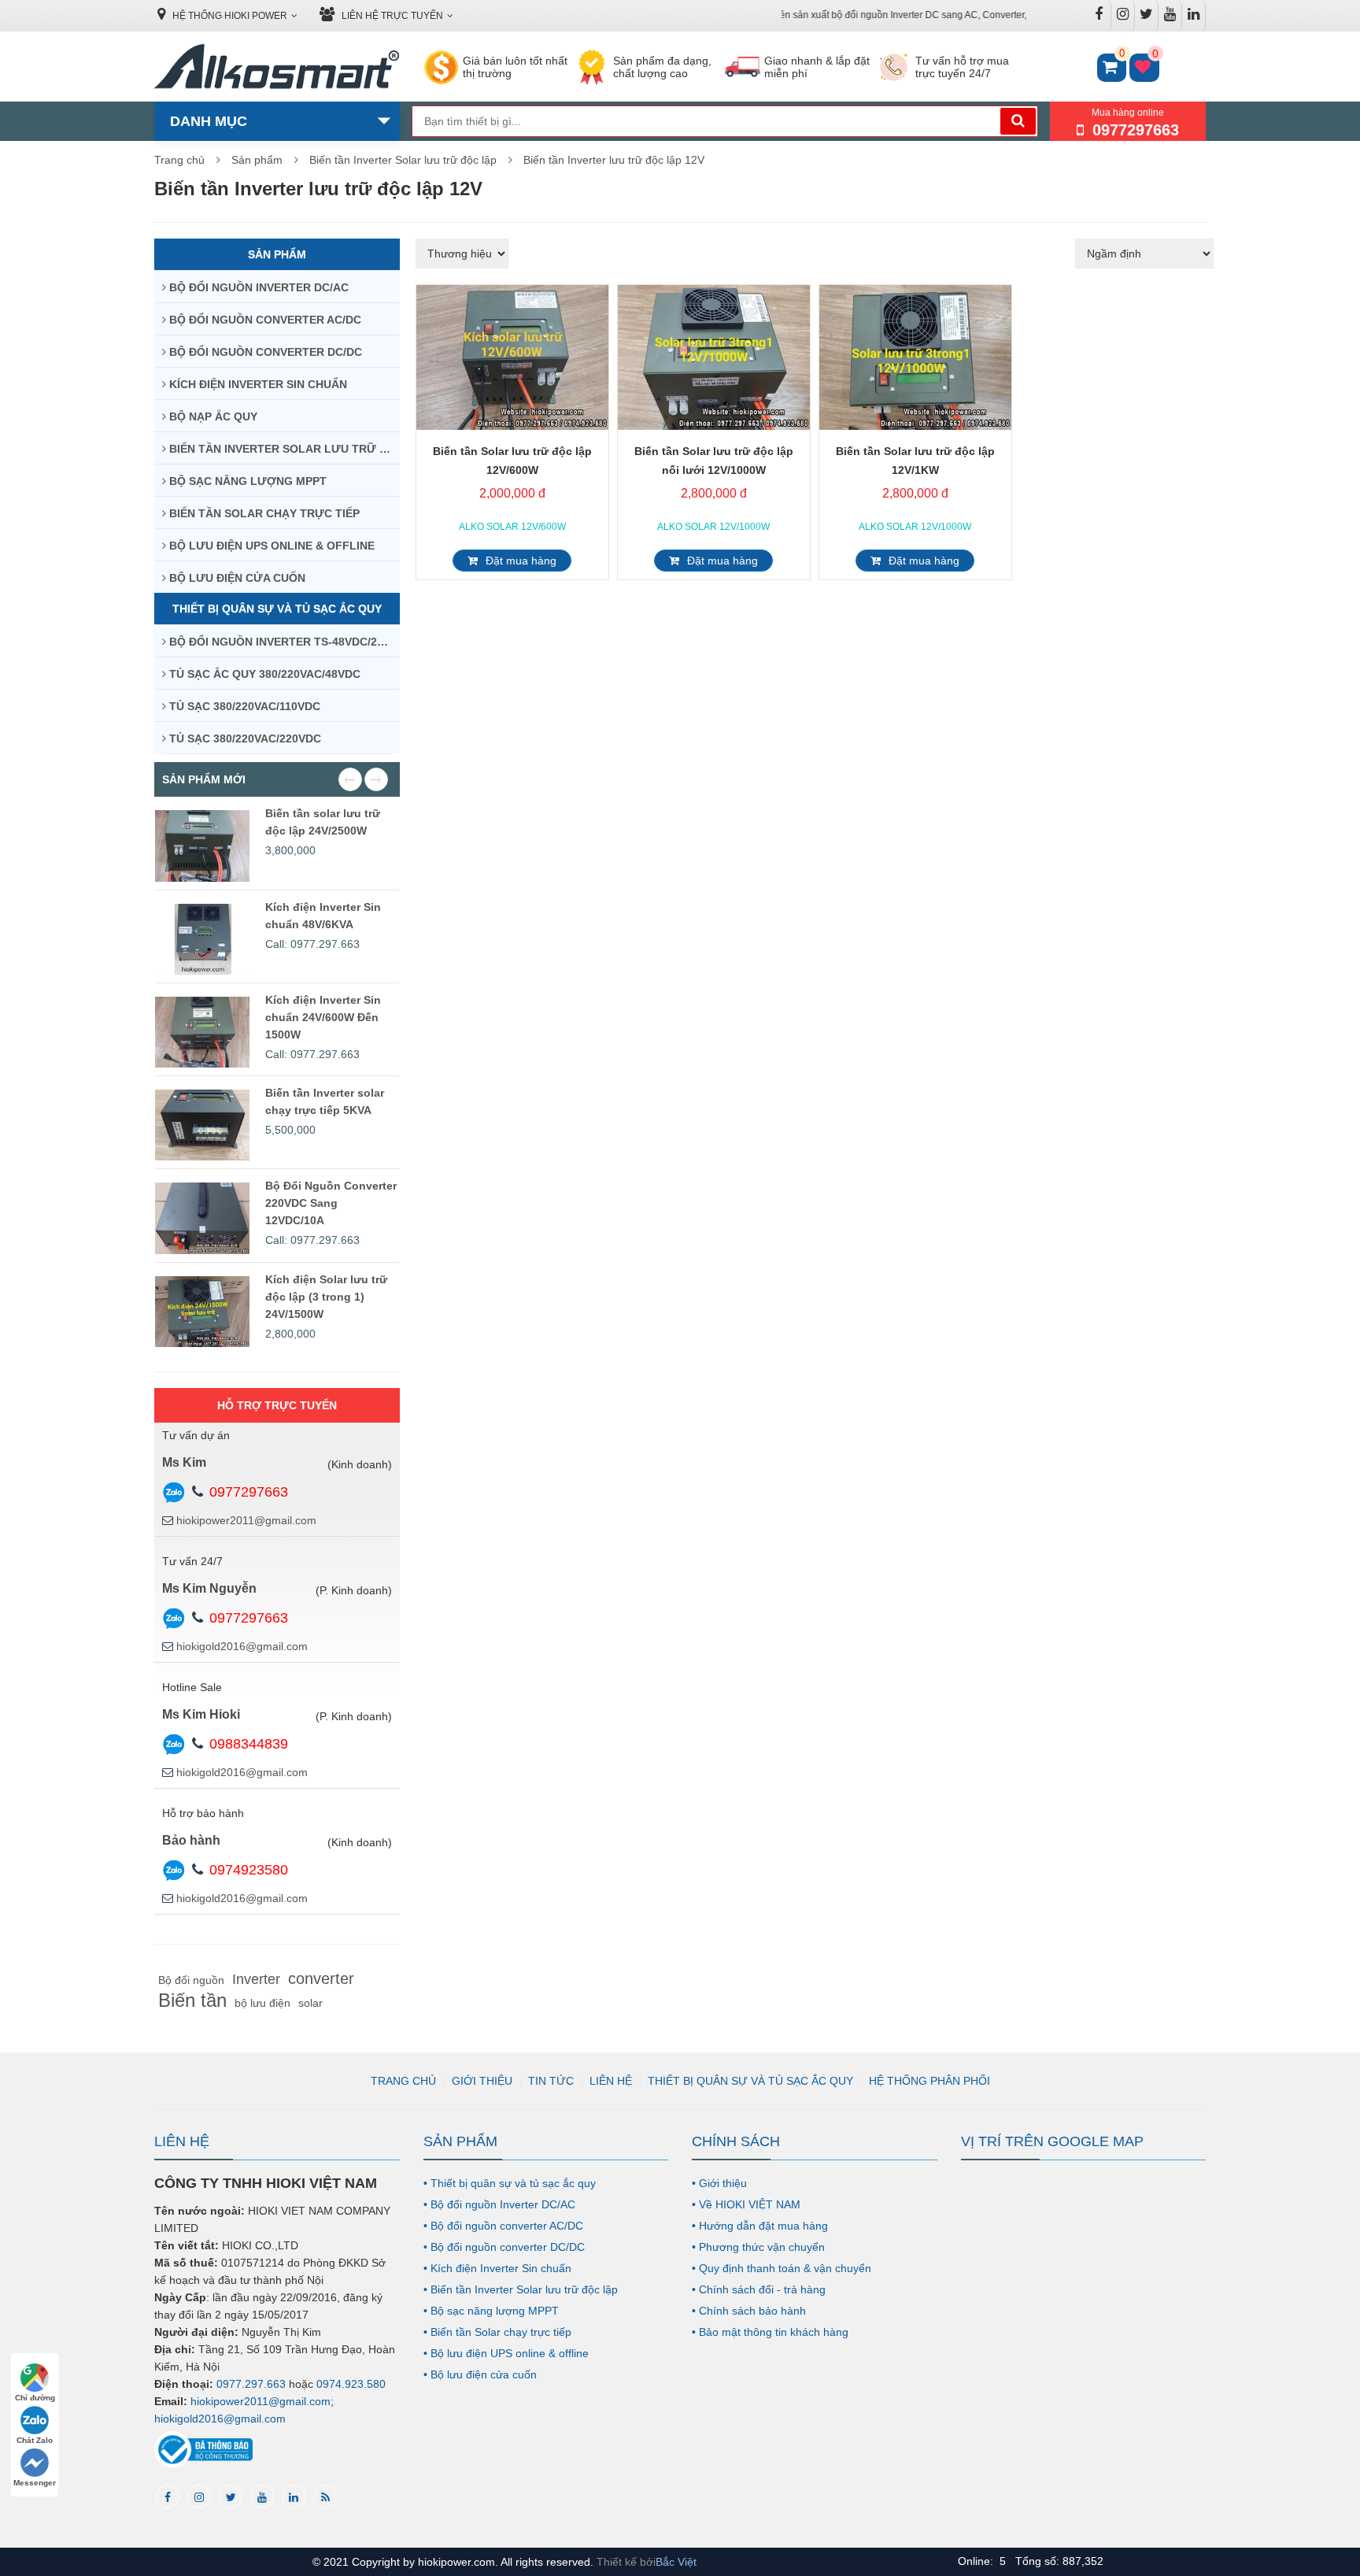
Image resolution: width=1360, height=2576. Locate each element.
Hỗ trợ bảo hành (203, 1813)
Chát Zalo (35, 2440)
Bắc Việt (676, 2562)
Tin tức (551, 2081)
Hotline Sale (192, 1687)
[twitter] (231, 2496)
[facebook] (168, 2496)
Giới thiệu (482, 2081)
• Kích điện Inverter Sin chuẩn (497, 2268)
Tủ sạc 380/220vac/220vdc (244, 738)
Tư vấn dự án (196, 1435)
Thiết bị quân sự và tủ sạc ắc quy (277, 609)
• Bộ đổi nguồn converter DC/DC (504, 2247)
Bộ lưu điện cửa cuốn (236, 578)
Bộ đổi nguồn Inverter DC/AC (257, 287)
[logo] (277, 68)
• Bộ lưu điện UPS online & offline (506, 2353)
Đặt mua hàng (521, 561)
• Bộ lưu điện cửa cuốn (480, 2374)
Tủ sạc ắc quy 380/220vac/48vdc (263, 674)
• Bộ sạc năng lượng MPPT (491, 2311)
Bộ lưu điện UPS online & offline (270, 546)
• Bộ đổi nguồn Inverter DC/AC (499, 2204)
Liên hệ (611, 2081)
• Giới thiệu (719, 2183)
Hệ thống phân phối (929, 2081)
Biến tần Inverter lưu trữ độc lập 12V (614, 160)
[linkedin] (294, 2496)
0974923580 (249, 1870)
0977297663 (249, 1492)
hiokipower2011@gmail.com (246, 1520)
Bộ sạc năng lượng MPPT (246, 481)
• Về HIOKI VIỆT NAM (746, 2204)
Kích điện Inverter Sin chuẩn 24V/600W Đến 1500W (323, 1017)
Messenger (35, 2483)
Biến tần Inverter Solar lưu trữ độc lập (403, 160)
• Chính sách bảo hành (749, 2311)
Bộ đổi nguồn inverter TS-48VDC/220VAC (283, 642)
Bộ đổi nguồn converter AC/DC (264, 320)
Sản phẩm (257, 160)
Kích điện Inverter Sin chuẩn (257, 384)
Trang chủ (179, 160)
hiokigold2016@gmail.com (242, 1646)
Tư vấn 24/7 (192, 1561)
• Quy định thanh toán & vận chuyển (782, 2268)
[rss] (325, 2496)
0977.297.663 (251, 2384)
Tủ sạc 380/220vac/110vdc (243, 706)
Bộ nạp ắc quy (212, 416)
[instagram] (199, 2496)
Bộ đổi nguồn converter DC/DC (264, 352)
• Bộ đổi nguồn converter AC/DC (503, 2226)
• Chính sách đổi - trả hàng (759, 2289)
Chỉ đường (35, 2398)
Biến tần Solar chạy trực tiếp (263, 513)
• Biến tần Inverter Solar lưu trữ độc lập (521, 2289)
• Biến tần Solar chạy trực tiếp (497, 2332)
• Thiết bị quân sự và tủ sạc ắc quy (510, 2183)
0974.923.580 (351, 2384)
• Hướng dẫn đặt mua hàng (760, 2226)
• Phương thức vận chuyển (758, 2247)
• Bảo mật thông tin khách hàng (770, 2332)
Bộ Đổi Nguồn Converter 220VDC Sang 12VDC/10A (331, 1203)
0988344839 (249, 1744)
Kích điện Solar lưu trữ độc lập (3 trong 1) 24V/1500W (326, 1297)
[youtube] (262, 2496)
